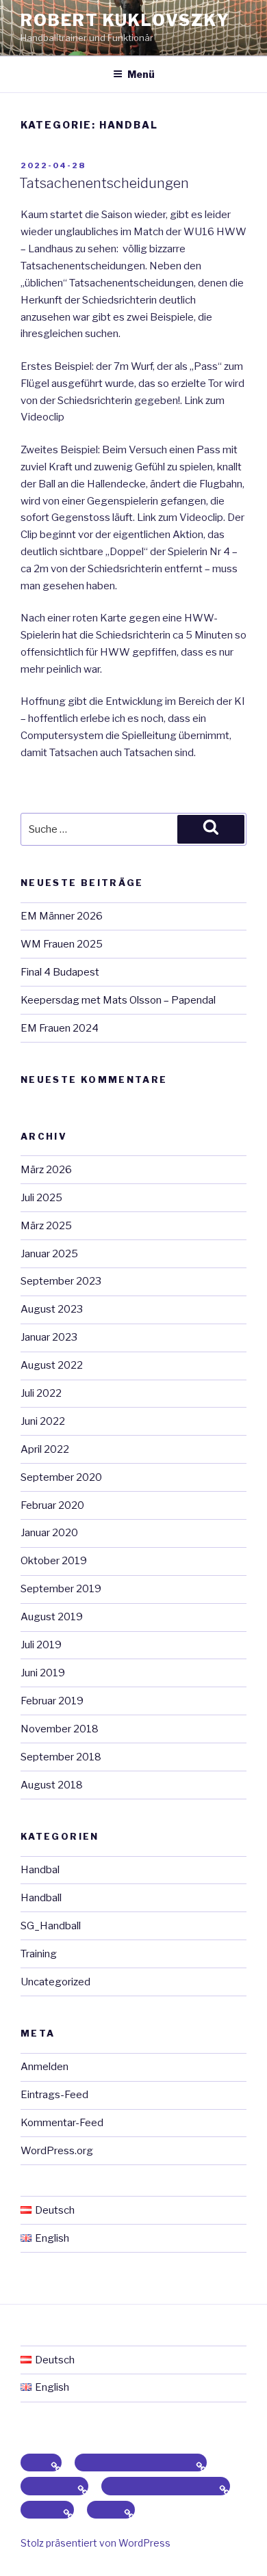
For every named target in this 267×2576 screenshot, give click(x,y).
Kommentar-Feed (62, 2123)
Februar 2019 (52, 1701)
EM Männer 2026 (62, 916)
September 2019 (61, 1589)
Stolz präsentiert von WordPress (96, 2543)
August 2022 (52, 1365)
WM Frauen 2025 (62, 944)
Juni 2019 (43, 1673)
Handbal (40, 1870)
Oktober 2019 (54, 1561)
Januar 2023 (49, 1337)
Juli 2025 (41, 1198)
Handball (41, 1898)
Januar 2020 (49, 1533)
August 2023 (52, 1309)
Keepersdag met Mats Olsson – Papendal (118, 1000)
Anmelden (44, 2067)
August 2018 (52, 1785)
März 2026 (46, 1170)
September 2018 (61, 1757)
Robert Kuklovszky (125, 20)
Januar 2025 (49, 1254)
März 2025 (46, 1226)
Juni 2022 (43, 1421)
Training (39, 1954)
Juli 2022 (41, 1393)
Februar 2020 (52, 1505)
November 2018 (60, 1729)
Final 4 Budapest (60, 972)
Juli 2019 (41, 1645)
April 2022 (45, 1449)
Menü (141, 74)
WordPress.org (57, 2151)
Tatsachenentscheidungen (104, 183)
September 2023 (61, 1281)
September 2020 (61, 1477)
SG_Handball (51, 1926)
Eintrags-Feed (54, 2095)
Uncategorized (55, 1982)
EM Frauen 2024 (60, 1028)
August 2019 (52, 1617)
